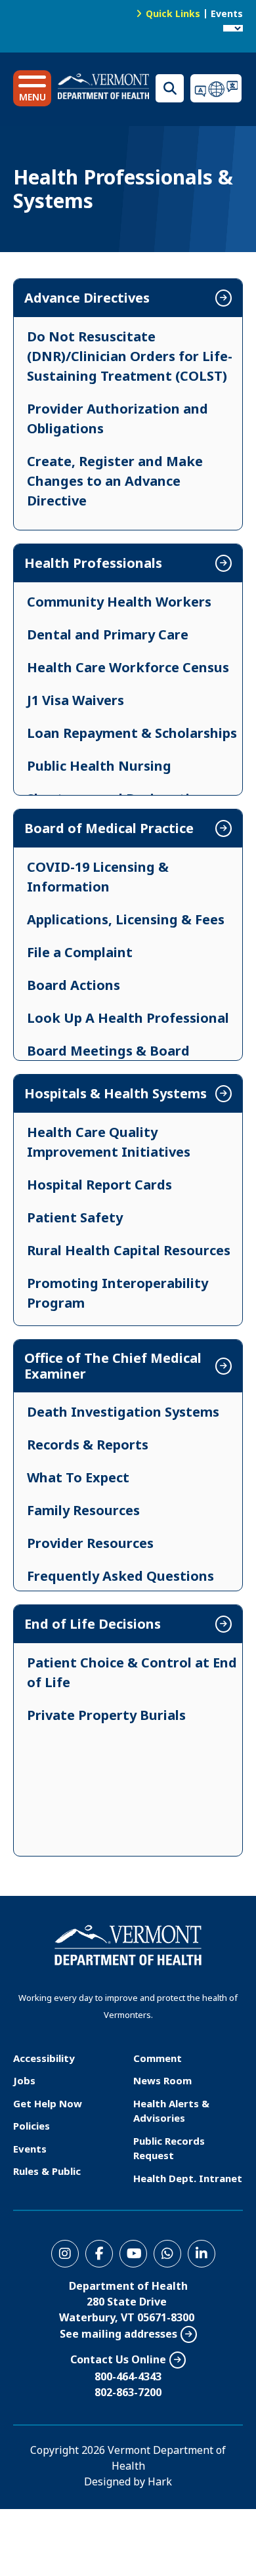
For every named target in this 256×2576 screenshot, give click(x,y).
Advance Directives (87, 298)
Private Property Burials (106, 1715)
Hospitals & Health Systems (116, 1094)
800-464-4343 (128, 2376)
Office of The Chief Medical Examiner (113, 1366)
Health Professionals (93, 563)
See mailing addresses (118, 2334)
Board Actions (74, 985)
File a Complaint (80, 952)
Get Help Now (48, 2103)
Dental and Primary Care (108, 634)
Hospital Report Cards (99, 1185)
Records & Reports (88, 1445)
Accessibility (44, 2058)
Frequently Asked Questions (120, 1576)
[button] (32, 88)
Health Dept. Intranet (188, 2178)
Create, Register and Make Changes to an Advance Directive (115, 481)
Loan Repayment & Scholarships (132, 733)
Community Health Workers (119, 602)
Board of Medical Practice (109, 828)
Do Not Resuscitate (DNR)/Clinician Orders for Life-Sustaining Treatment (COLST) (130, 356)
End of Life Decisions (93, 1624)
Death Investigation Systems (123, 1412)
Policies (32, 2126)
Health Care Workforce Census (128, 667)
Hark (160, 2481)
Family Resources (83, 1510)
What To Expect (78, 1477)
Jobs (24, 2080)
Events (227, 13)
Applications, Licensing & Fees (126, 919)
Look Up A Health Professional (128, 1018)
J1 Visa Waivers (75, 700)
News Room (162, 2080)
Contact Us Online (118, 2359)
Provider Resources (90, 1543)
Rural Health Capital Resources (129, 1250)
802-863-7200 (128, 2392)
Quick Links (173, 13)
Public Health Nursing (99, 766)
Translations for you (217, 88)
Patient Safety (75, 1217)
